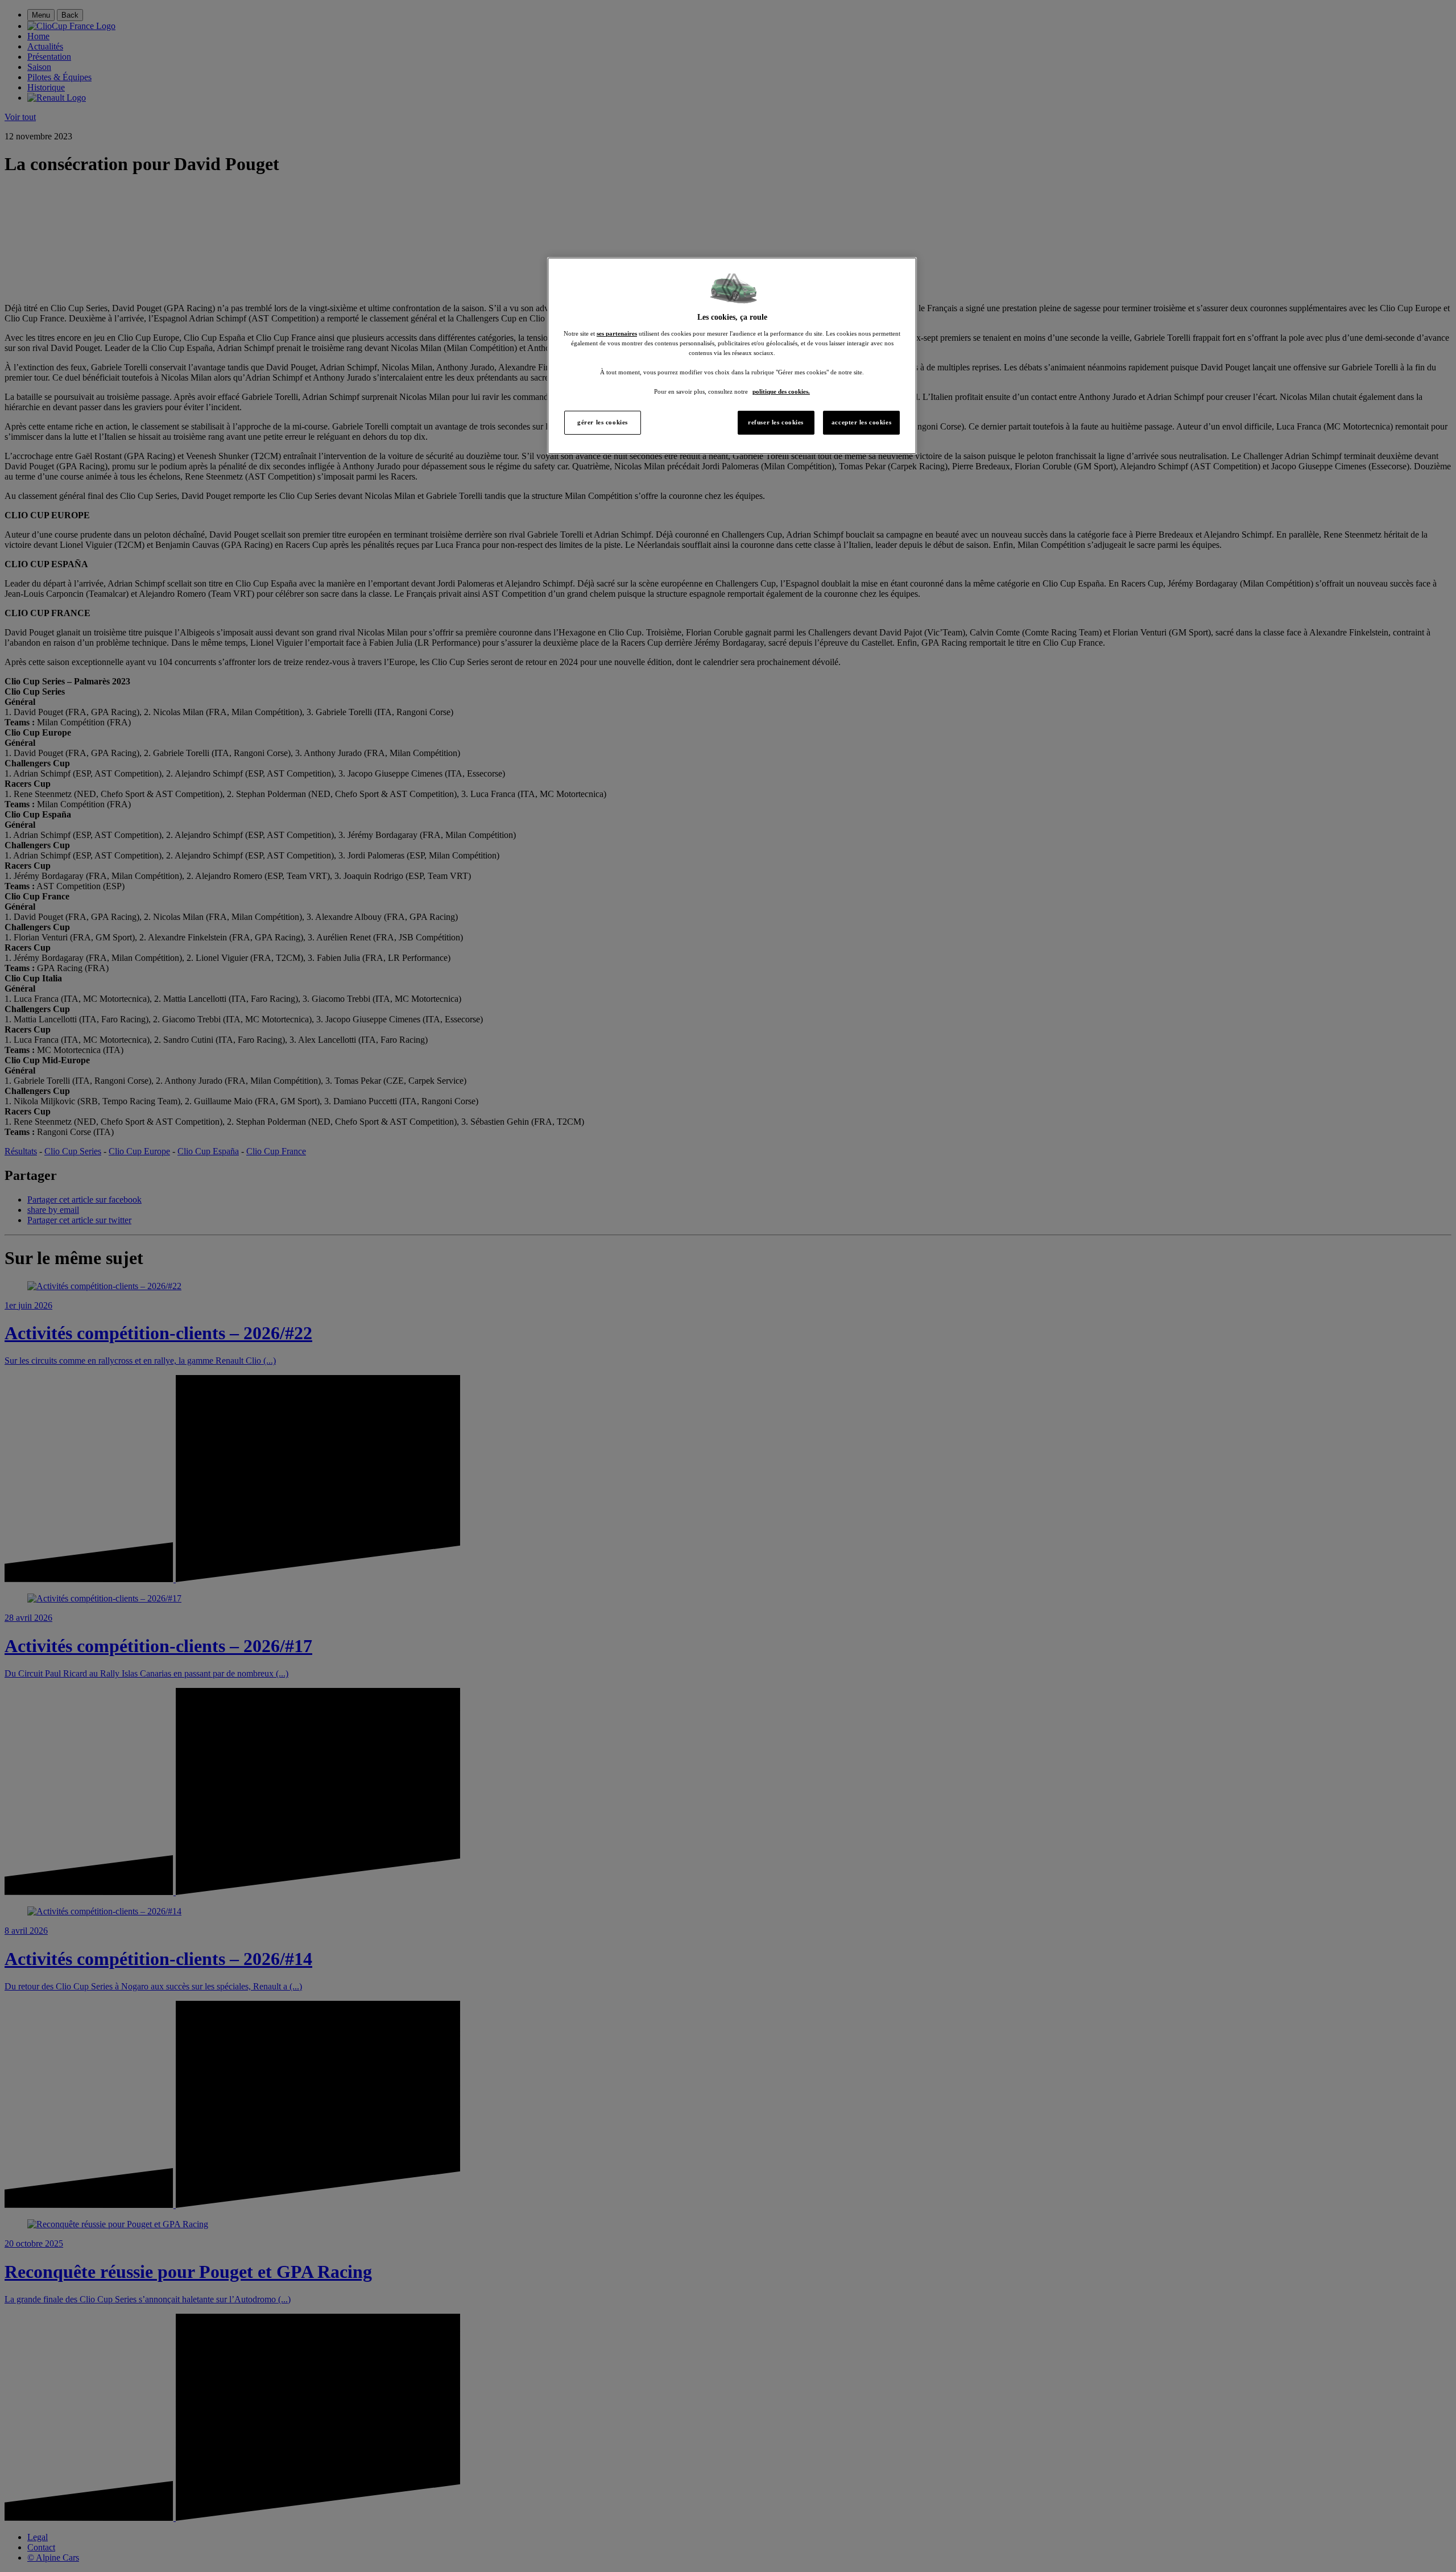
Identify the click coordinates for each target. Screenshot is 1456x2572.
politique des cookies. (781, 391)
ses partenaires (617, 333)
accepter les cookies (861, 422)
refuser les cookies (776, 422)
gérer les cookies (603, 422)
